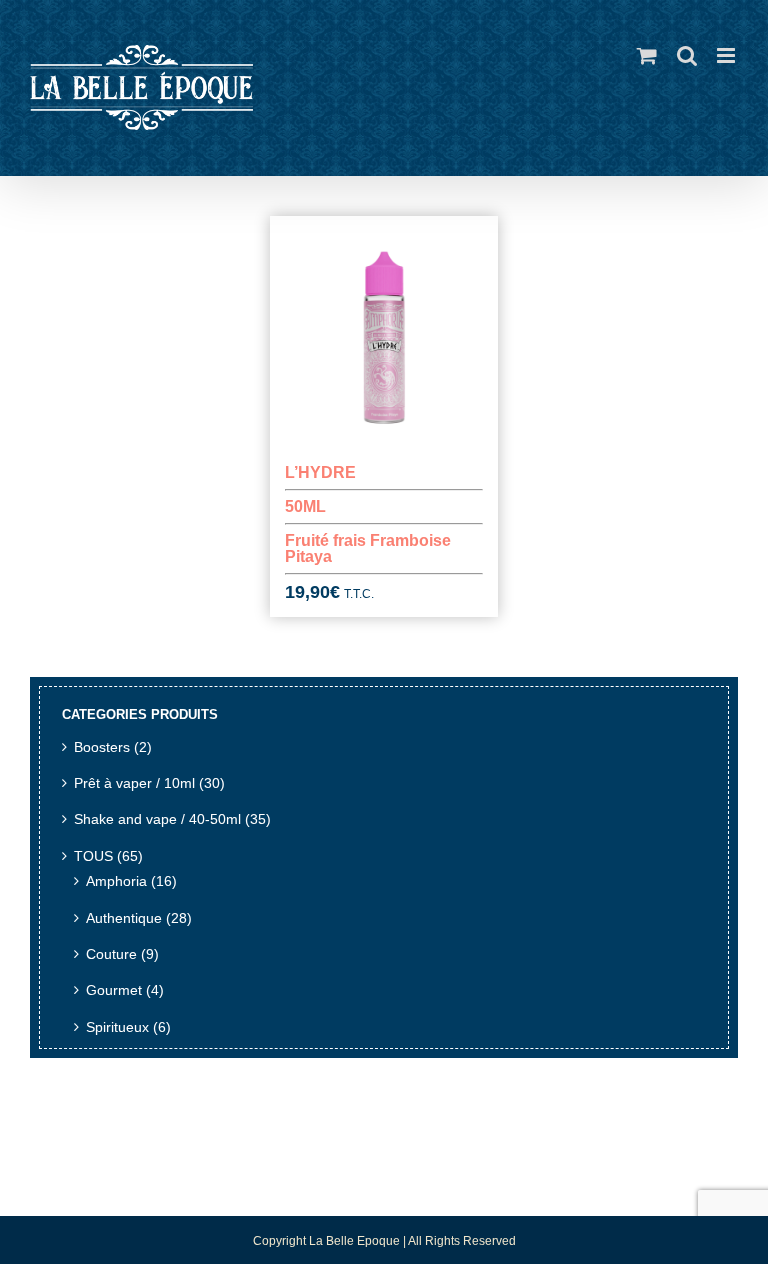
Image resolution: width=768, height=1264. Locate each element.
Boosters (102, 747)
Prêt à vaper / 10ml (134, 783)
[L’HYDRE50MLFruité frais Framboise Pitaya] (384, 330)
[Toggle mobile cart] (647, 55)
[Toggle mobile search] (687, 55)
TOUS (93, 856)
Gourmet (114, 990)
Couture (111, 954)
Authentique (124, 918)
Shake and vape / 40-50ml (157, 819)
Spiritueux (117, 1027)
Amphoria (116, 881)
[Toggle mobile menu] (727, 55)
